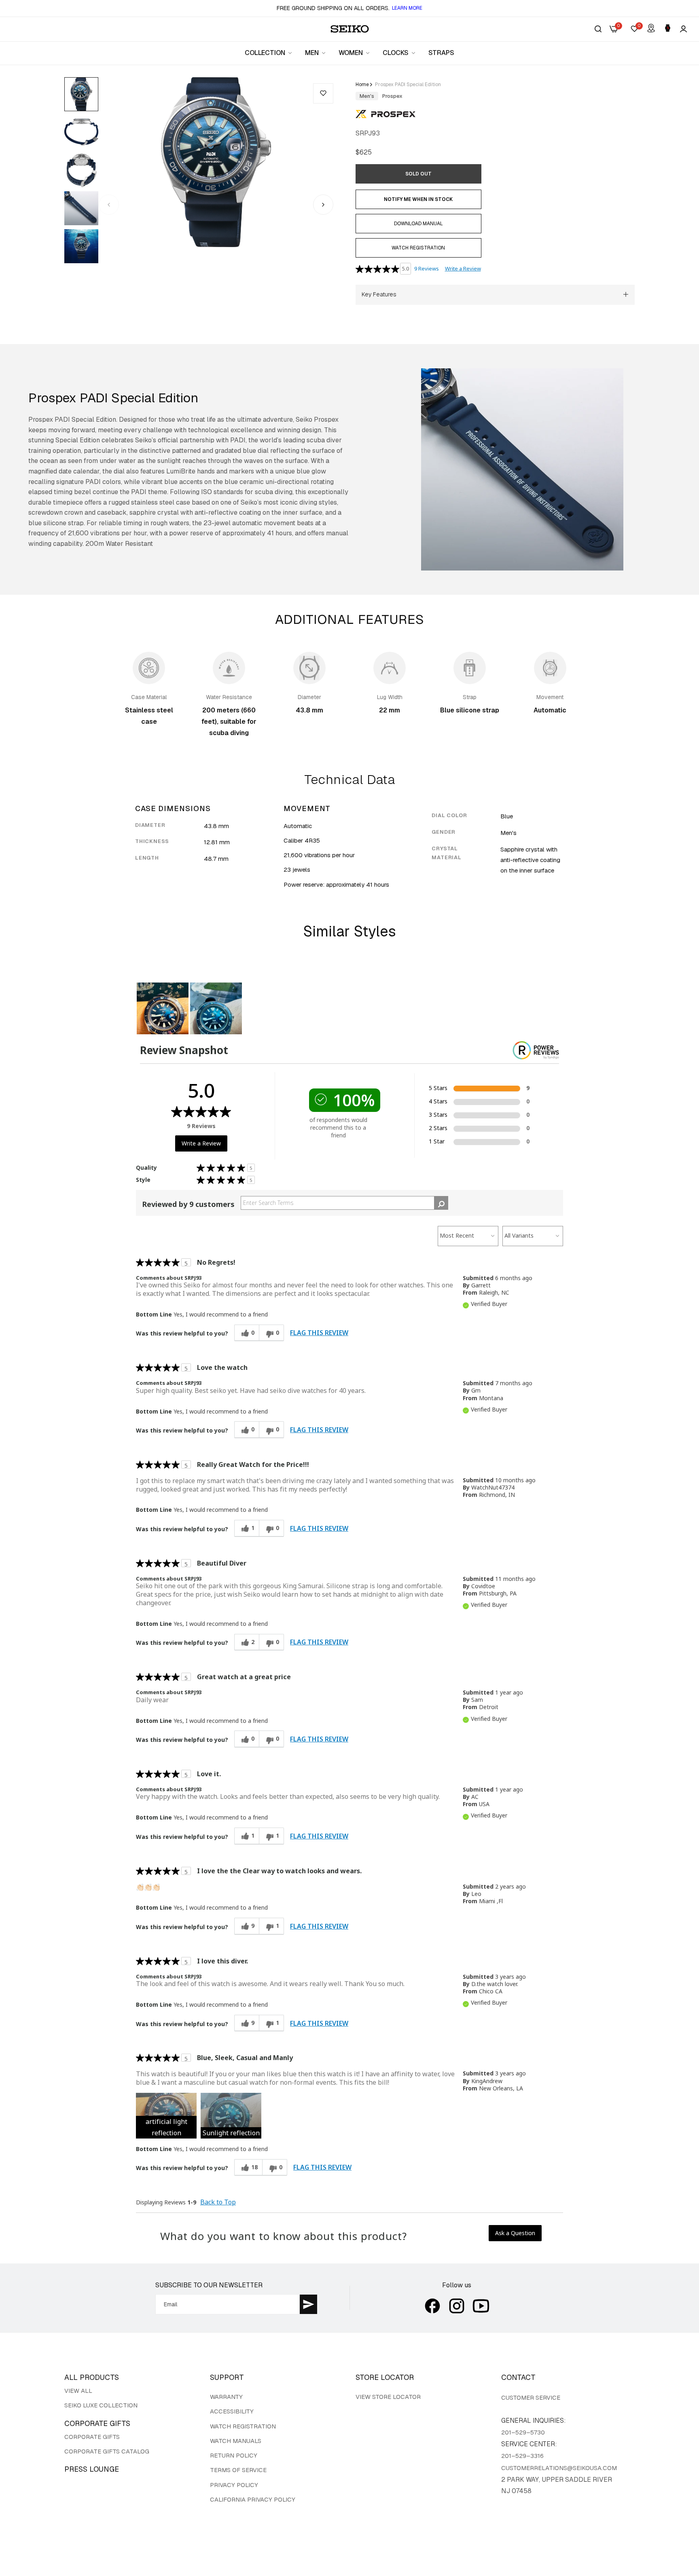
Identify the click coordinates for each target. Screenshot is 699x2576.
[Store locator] (651, 29)
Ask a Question (515, 2233)
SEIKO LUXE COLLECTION (101, 2405)
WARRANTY (226, 2397)
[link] (269, 53)
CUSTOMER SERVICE (531, 2397)
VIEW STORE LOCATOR (388, 2397)
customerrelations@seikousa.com (559, 2468)
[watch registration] (668, 29)
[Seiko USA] (350, 29)
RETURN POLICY (234, 2455)
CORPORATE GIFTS (92, 2437)
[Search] (598, 29)
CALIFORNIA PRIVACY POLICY (253, 2499)
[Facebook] (432, 2306)
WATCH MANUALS (236, 2441)
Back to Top (218, 2202)
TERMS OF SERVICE (238, 2470)
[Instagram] (457, 2306)
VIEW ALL (78, 2391)
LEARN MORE (407, 8)
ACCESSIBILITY (232, 2411)
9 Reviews (427, 268)
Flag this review (319, 1333)
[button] (323, 93)
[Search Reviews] (441, 1203)
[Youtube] (481, 2306)
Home (362, 85)
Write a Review (463, 268)
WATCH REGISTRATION (243, 2426)
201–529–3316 (522, 2456)
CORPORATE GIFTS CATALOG (107, 2451)
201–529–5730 (523, 2432)
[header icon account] (683, 29)
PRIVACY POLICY (234, 2485)
